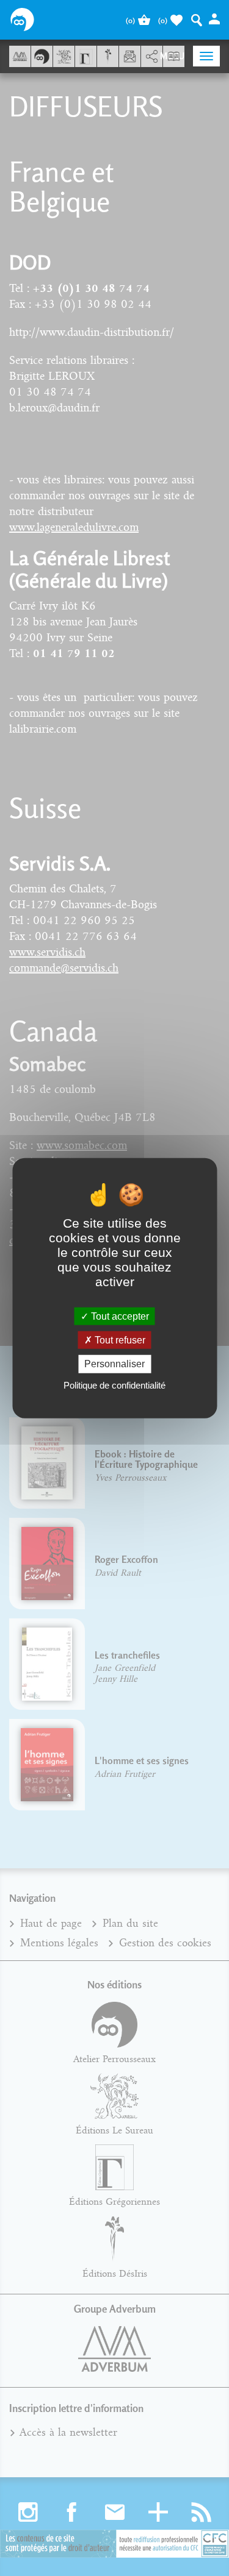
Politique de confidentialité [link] (114, 1385)
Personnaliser (114, 1364)
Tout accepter (119, 1316)
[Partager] (152, 57)
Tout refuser (119, 1340)
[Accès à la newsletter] (130, 56)
